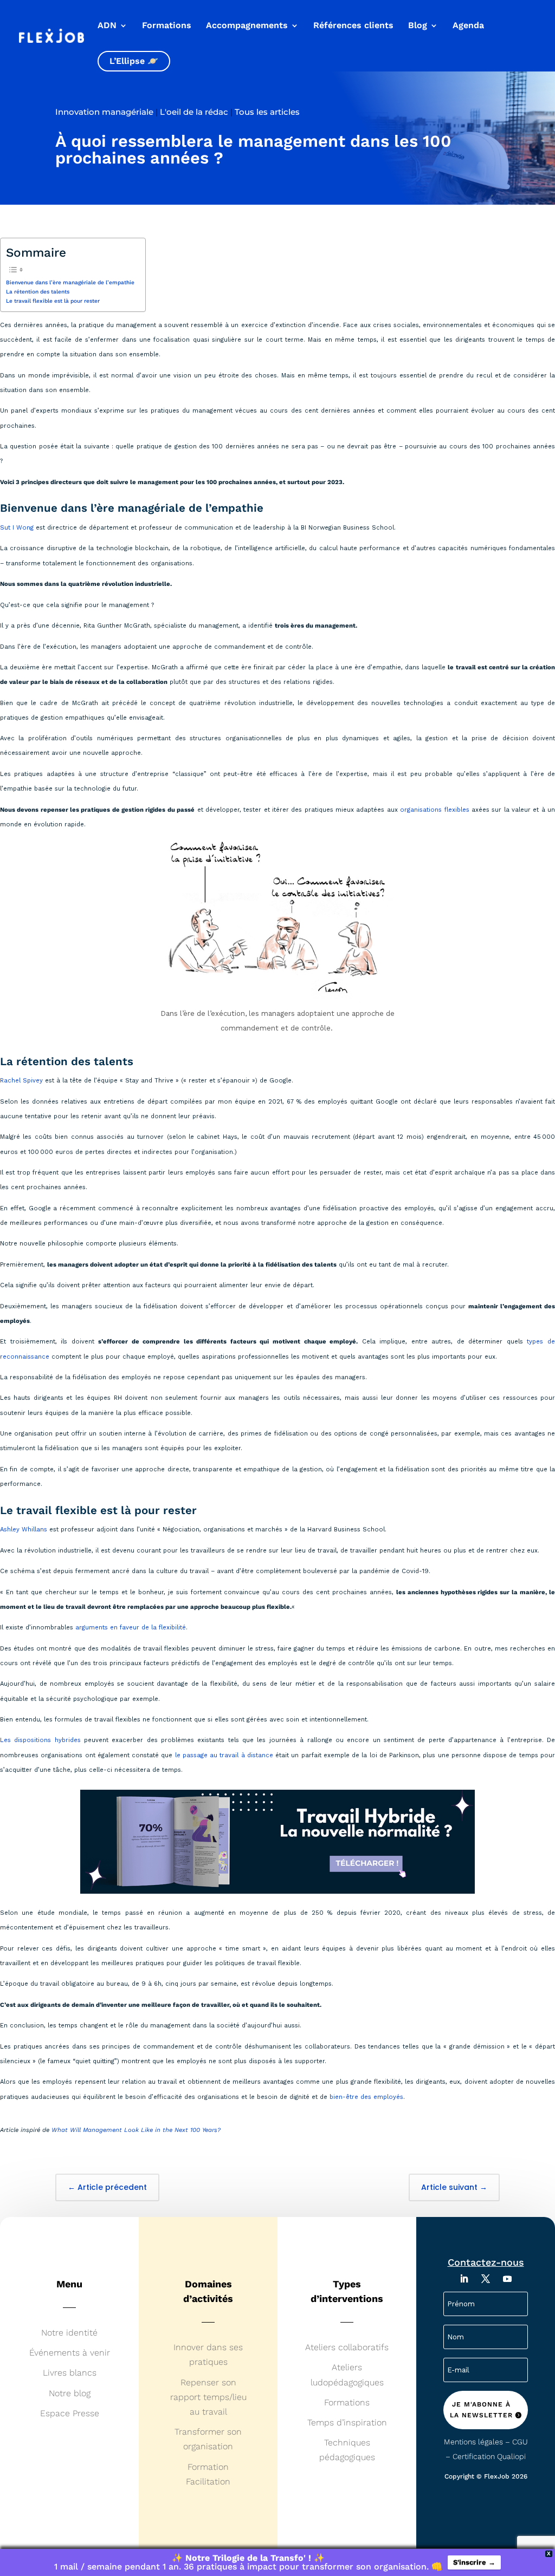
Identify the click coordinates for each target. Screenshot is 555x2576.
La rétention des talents (38, 292)
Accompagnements (247, 26)
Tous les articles (267, 112)
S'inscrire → (474, 2562)
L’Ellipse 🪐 (134, 61)
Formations (167, 26)
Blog (418, 26)
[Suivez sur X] (486, 2279)
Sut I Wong (17, 528)
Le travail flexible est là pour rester (53, 301)
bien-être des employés (366, 2097)
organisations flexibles (434, 810)
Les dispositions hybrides (40, 1740)
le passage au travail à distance (224, 1755)
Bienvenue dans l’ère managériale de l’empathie (70, 282)
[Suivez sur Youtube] (507, 2279)
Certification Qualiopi (489, 2456)
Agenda (468, 26)
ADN (107, 26)
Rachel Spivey (21, 1081)
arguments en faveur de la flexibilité (131, 1628)
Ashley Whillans (24, 1530)
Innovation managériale (104, 112)
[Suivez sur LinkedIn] (464, 2279)
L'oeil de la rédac (194, 112)
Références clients (353, 26)
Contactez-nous (486, 2262)
